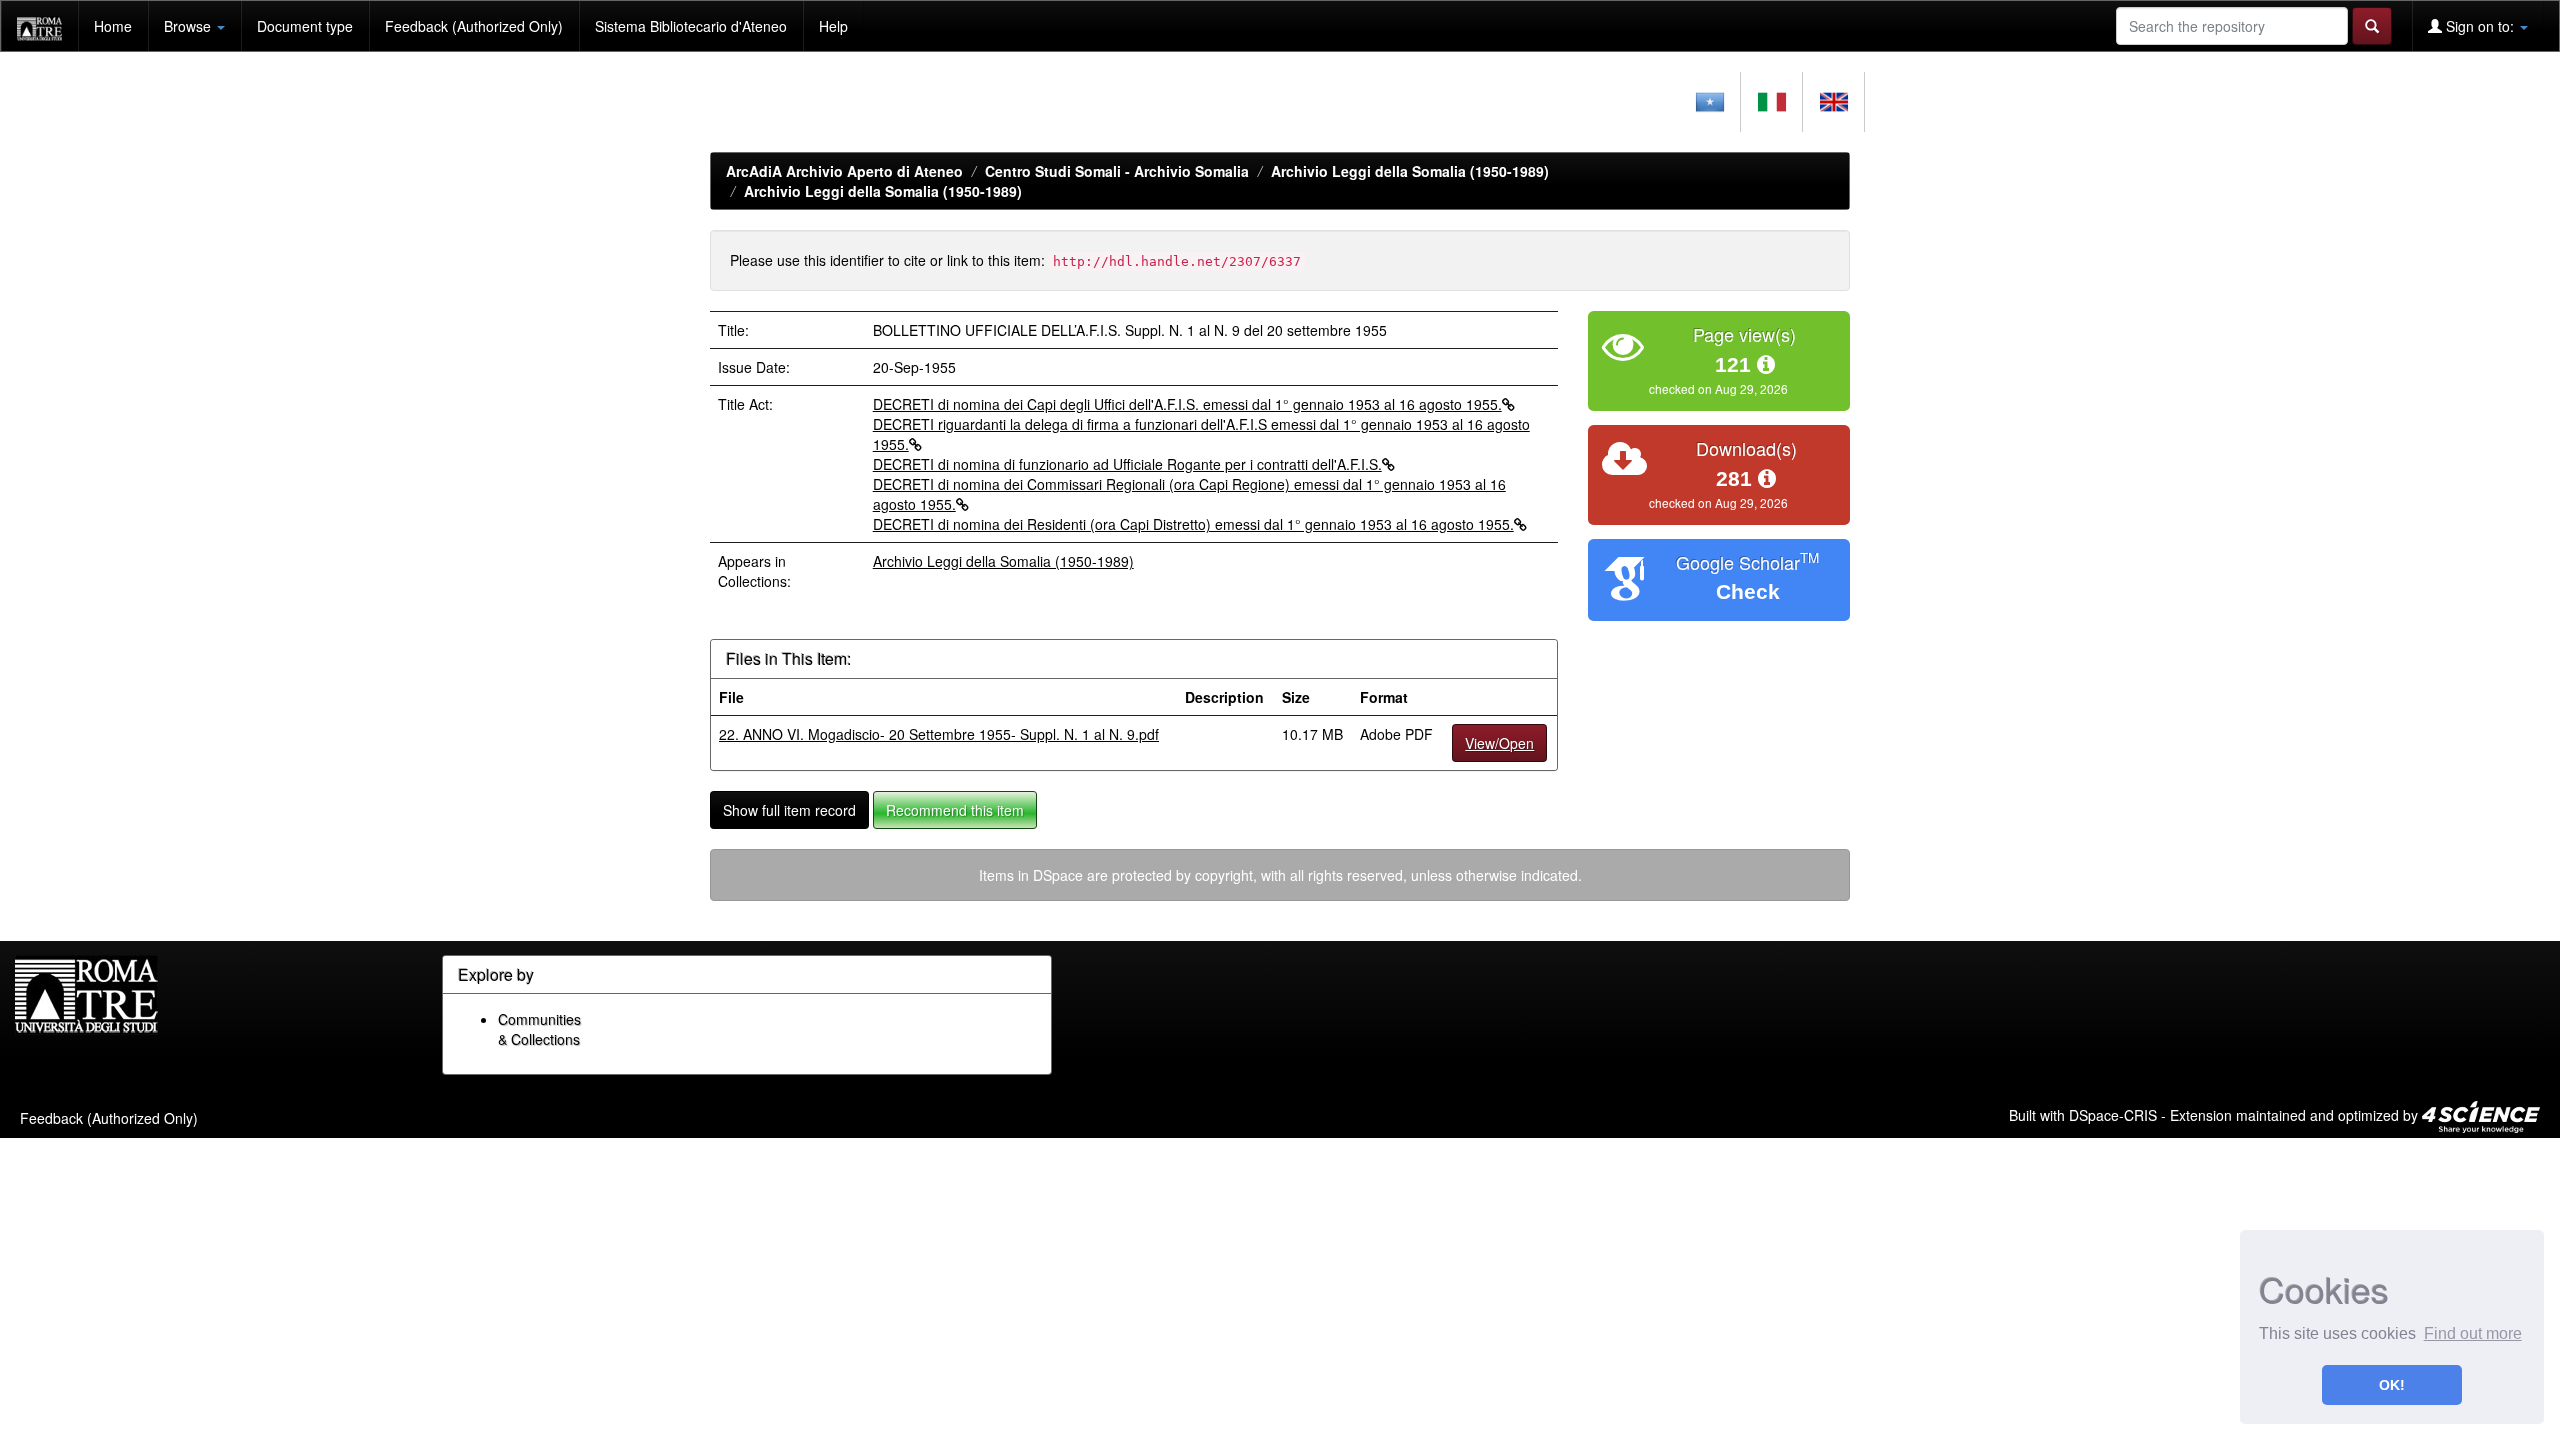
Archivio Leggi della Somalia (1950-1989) (1410, 171)
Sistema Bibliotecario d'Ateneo (691, 26)
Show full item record (789, 810)
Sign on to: (2480, 26)
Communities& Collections (539, 1029)
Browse (189, 26)
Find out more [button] (2473, 1333)
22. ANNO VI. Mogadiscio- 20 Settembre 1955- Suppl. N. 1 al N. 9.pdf (939, 734)
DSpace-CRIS (2113, 1115)
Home (113, 26)
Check (1748, 591)
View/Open (1499, 743)
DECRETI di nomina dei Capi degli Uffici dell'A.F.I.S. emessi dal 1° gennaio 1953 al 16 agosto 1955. (1187, 404)
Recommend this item (955, 810)
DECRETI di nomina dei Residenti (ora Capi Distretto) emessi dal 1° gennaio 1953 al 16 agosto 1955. (1193, 524)
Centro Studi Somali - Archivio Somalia (1117, 171)
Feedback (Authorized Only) (474, 26)
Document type (305, 26)
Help (833, 26)
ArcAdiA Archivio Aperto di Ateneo (844, 171)
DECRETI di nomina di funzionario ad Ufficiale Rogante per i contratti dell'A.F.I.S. (1127, 464)
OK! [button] (2392, 1385)
